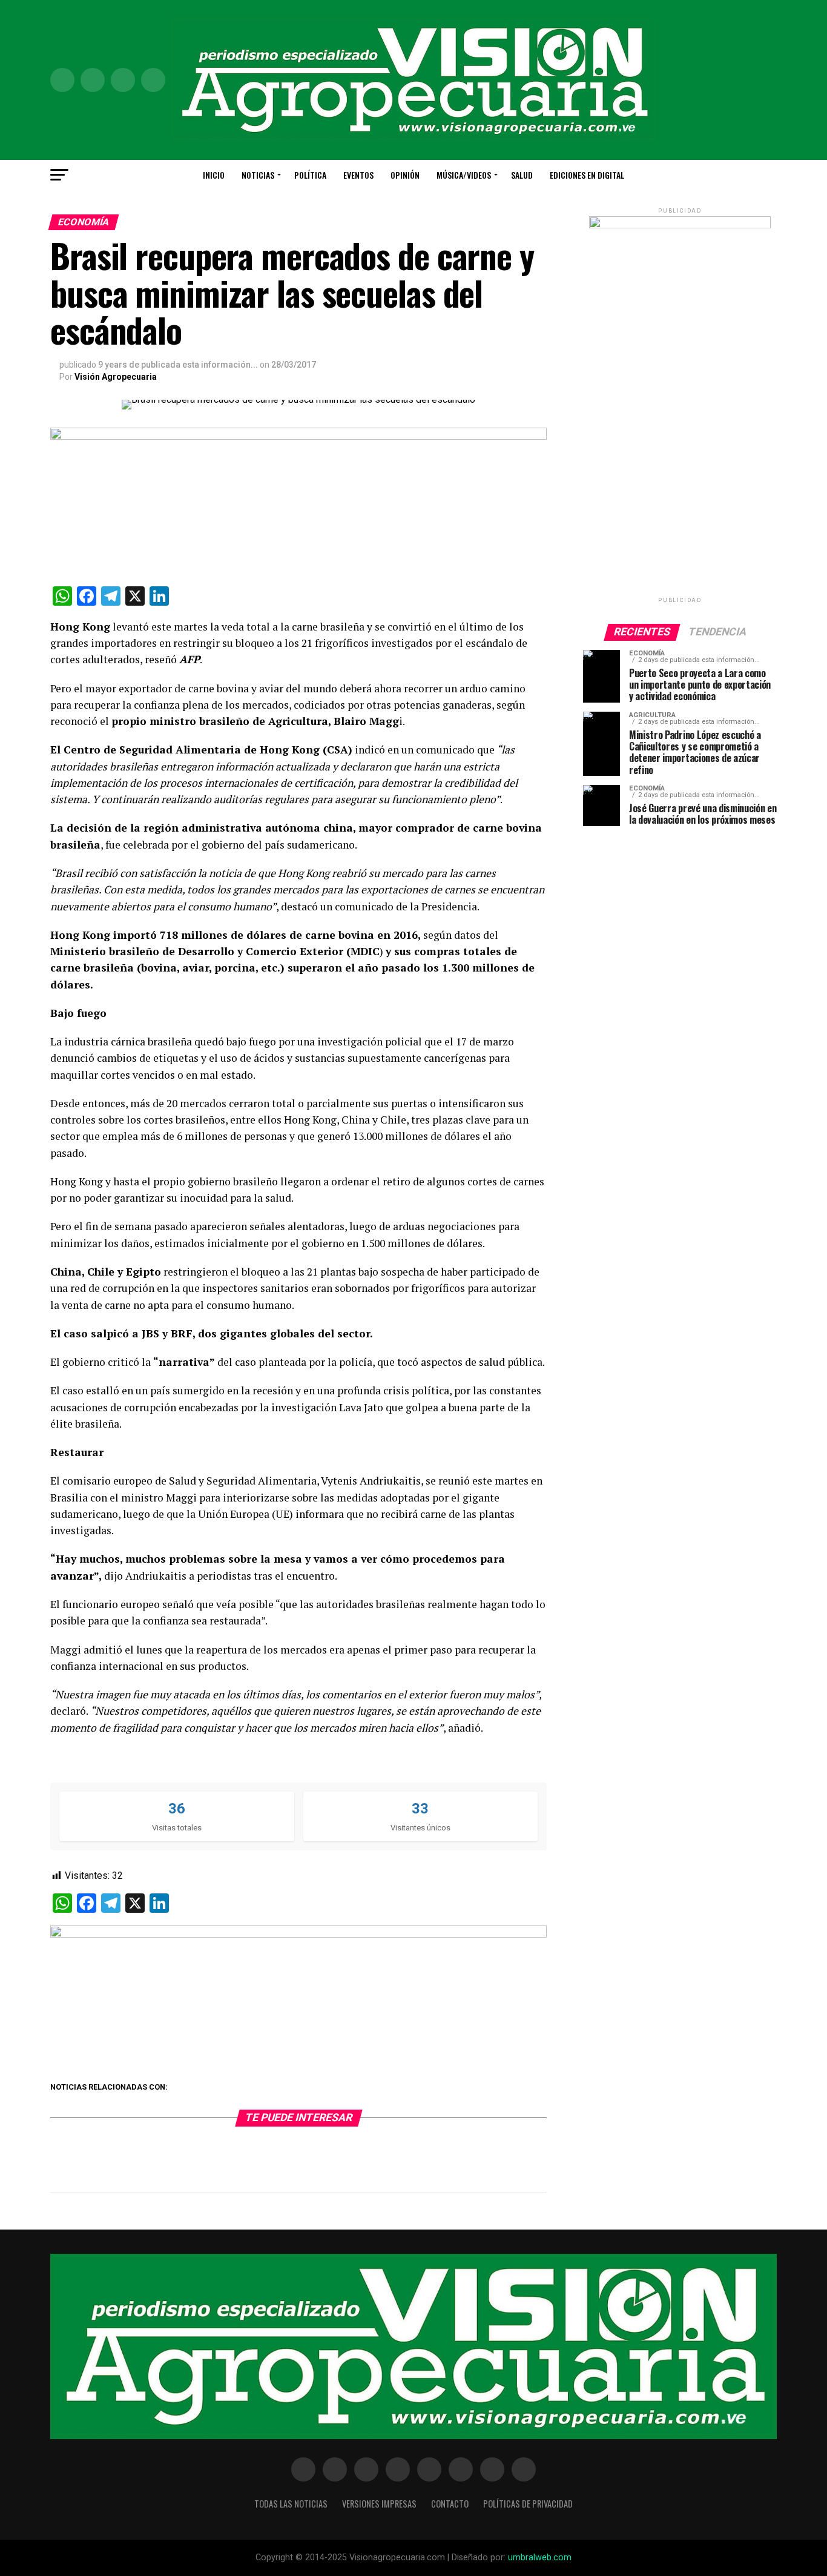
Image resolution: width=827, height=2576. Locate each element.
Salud (522, 175)
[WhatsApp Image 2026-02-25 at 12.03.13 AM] (680, 226)
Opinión (405, 175)
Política (310, 175)
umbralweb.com (540, 2558)
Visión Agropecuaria (116, 377)
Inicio (214, 175)
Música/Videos (464, 175)
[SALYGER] (298, 1934)
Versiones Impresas (379, 2504)
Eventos (358, 175)
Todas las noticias (291, 2504)
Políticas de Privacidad (528, 2504)
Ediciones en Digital (587, 175)
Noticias (258, 175)
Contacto (450, 2504)
